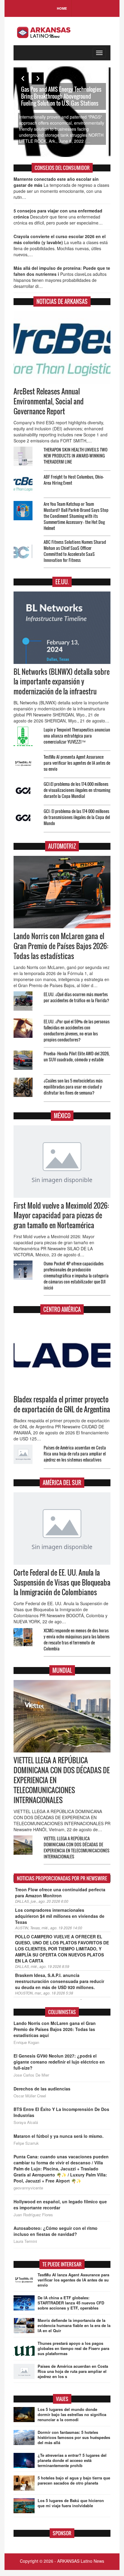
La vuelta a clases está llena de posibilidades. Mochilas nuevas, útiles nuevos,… (61, 245)
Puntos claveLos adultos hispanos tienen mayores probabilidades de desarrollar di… (62, 277)
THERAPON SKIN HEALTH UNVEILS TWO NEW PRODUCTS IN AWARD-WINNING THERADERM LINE (76, 456)
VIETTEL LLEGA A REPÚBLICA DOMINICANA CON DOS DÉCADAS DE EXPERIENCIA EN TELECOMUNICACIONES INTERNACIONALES (77, 1847)
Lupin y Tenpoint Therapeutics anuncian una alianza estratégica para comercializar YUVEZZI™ (77, 736)
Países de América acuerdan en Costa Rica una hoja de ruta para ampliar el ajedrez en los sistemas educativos (75, 1454)
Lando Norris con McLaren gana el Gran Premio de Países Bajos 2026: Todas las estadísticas (61, 946)
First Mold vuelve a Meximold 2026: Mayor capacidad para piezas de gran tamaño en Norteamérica (61, 1216)
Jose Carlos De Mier (31, 2075)
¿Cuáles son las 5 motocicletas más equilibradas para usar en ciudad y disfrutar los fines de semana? (73, 1087)
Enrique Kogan (26, 2042)
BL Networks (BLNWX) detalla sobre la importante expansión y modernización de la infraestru (62, 682)
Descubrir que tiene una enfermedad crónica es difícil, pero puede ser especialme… (58, 217)
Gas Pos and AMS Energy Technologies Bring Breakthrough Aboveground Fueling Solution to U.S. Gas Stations (61, 96)
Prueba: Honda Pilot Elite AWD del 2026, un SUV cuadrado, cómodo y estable (77, 1056)
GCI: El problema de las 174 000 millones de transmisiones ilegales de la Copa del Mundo (77, 817)
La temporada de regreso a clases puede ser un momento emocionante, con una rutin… (61, 188)
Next (38, 78)
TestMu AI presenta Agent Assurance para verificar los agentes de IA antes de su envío (77, 763)
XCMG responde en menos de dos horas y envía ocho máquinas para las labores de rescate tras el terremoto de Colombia (77, 1639)
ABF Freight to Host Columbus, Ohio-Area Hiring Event (74, 480)
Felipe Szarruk (26, 2143)
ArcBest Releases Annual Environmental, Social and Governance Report (49, 401)
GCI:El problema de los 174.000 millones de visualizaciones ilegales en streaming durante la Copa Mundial (77, 790)
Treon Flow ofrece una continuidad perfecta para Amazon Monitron (60, 1892)
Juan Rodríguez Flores (33, 2215)
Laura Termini (25, 2241)
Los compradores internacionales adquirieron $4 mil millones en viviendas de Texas (60, 1916)
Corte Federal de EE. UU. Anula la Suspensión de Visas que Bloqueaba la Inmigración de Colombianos (62, 1583)
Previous (23, 78)
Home (62, 8)
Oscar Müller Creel (30, 2096)
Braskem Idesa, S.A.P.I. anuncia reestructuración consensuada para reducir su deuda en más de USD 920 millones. (60, 1981)
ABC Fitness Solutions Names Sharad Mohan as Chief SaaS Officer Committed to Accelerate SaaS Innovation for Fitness (75, 551)
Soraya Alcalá (26, 2122)
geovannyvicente (28, 2188)
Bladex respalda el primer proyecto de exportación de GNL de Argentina (62, 1404)
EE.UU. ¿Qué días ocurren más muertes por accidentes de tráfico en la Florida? (76, 997)
